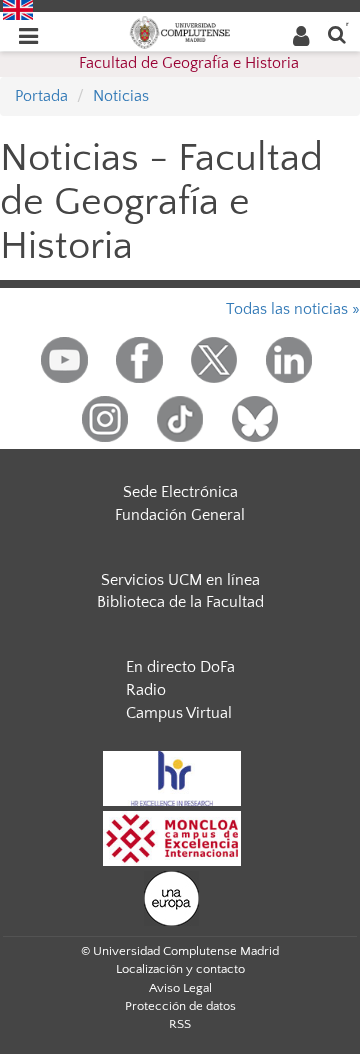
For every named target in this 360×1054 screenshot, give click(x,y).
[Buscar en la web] (337, 33)
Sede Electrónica (180, 492)
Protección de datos (180, 1006)
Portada (41, 96)
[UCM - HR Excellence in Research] (172, 777)
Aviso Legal (180, 988)
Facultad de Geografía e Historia (189, 63)
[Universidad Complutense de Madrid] (180, 31)
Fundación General (180, 515)
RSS (180, 1024)
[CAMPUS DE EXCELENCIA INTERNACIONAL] (172, 837)
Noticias (121, 96)
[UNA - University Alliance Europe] (171, 897)
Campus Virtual (179, 713)
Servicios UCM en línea (180, 580)
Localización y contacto (180, 969)
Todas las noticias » (293, 309)
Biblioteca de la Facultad (180, 602)
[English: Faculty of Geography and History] (18, 9)
